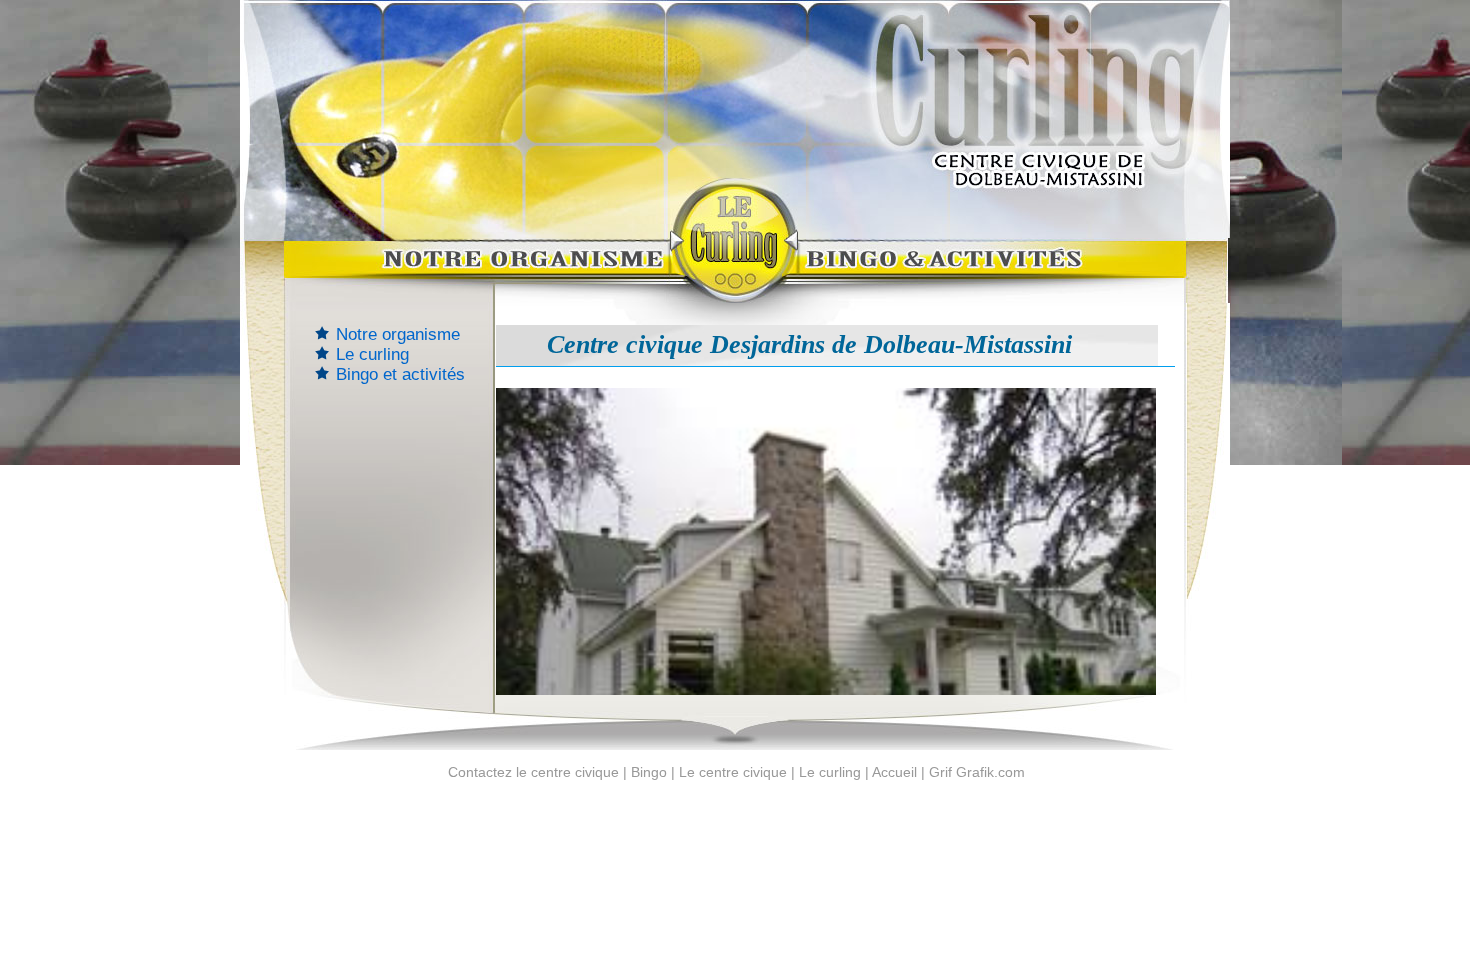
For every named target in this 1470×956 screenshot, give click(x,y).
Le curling (372, 354)
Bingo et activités (400, 374)
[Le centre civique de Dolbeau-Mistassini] (455, 270)
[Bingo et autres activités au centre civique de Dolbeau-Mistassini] (1013, 270)
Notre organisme (398, 334)
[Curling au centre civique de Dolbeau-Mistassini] (734, 240)
